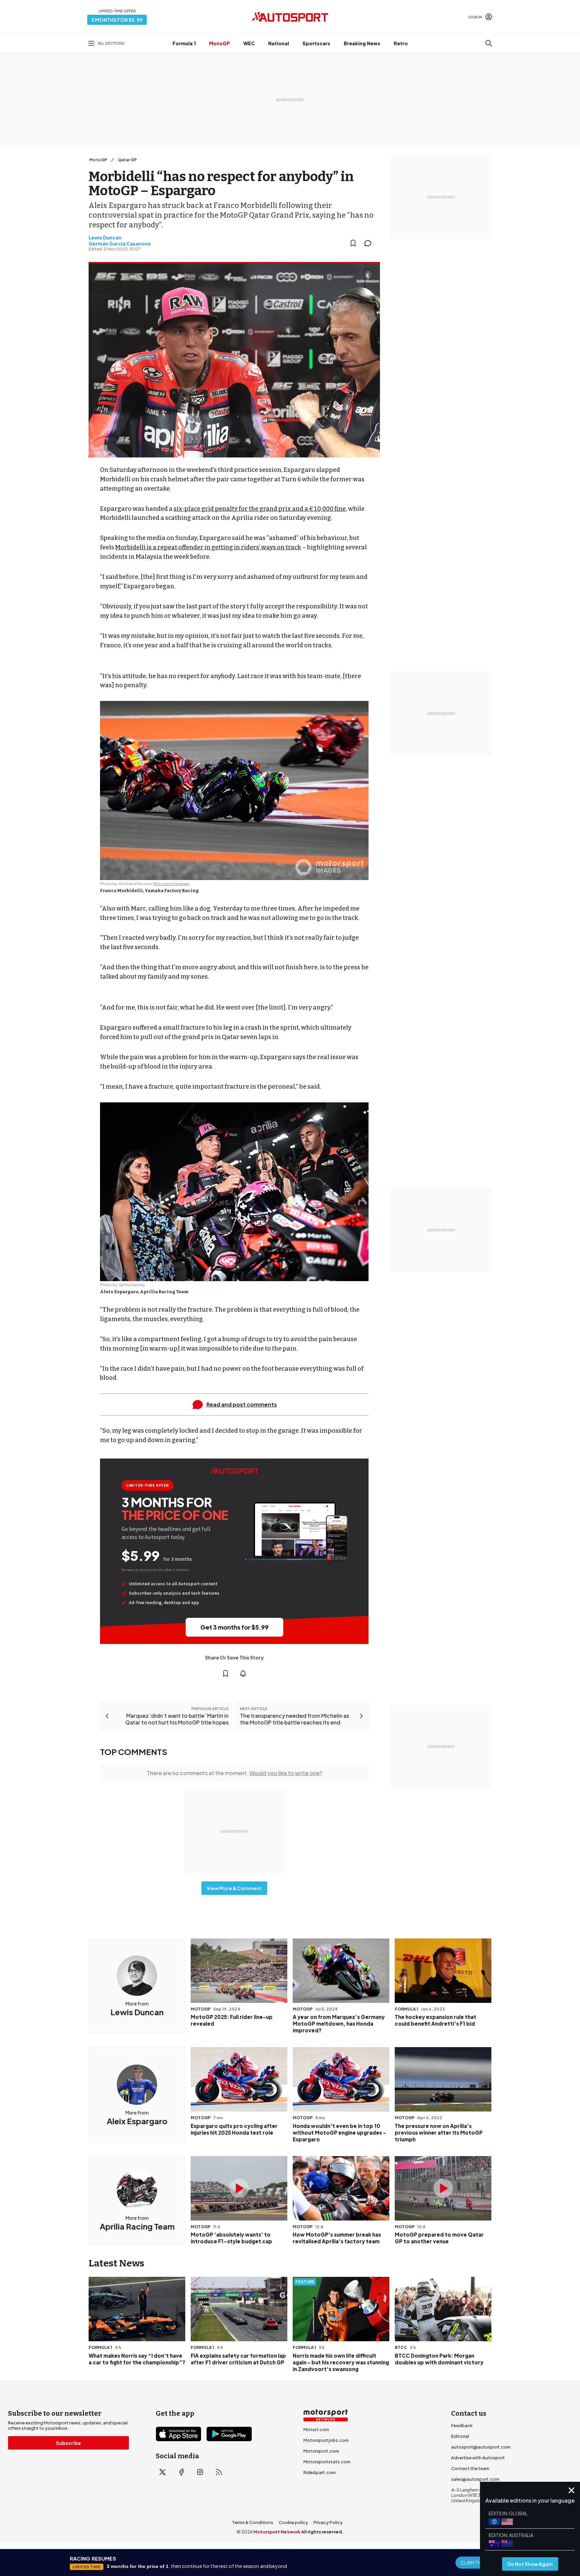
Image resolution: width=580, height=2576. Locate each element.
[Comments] (370, 243)
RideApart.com (320, 2472)
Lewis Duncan (105, 237)
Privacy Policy (328, 2522)
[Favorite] (353, 243)
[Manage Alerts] (243, 1674)
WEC (249, 43)
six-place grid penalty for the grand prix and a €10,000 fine (260, 509)
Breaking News (362, 43)
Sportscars (316, 43)
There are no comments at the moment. (234, 1773)
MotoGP (220, 43)
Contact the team (470, 2468)
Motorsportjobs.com (326, 2440)
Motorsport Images (171, 884)
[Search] (489, 43)
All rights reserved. (322, 2532)
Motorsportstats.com (327, 2462)
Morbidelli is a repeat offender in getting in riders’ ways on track (208, 547)
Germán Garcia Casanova (120, 243)
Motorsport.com (321, 2451)
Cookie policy (293, 2522)
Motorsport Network (277, 2532)
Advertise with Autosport (478, 2458)
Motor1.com (316, 2429)
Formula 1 (184, 43)
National (279, 43)
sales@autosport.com (475, 2479)
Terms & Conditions (253, 2522)
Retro (401, 43)
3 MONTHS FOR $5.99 (117, 20)
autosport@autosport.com (481, 2447)
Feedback (462, 2425)
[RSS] (219, 2472)
